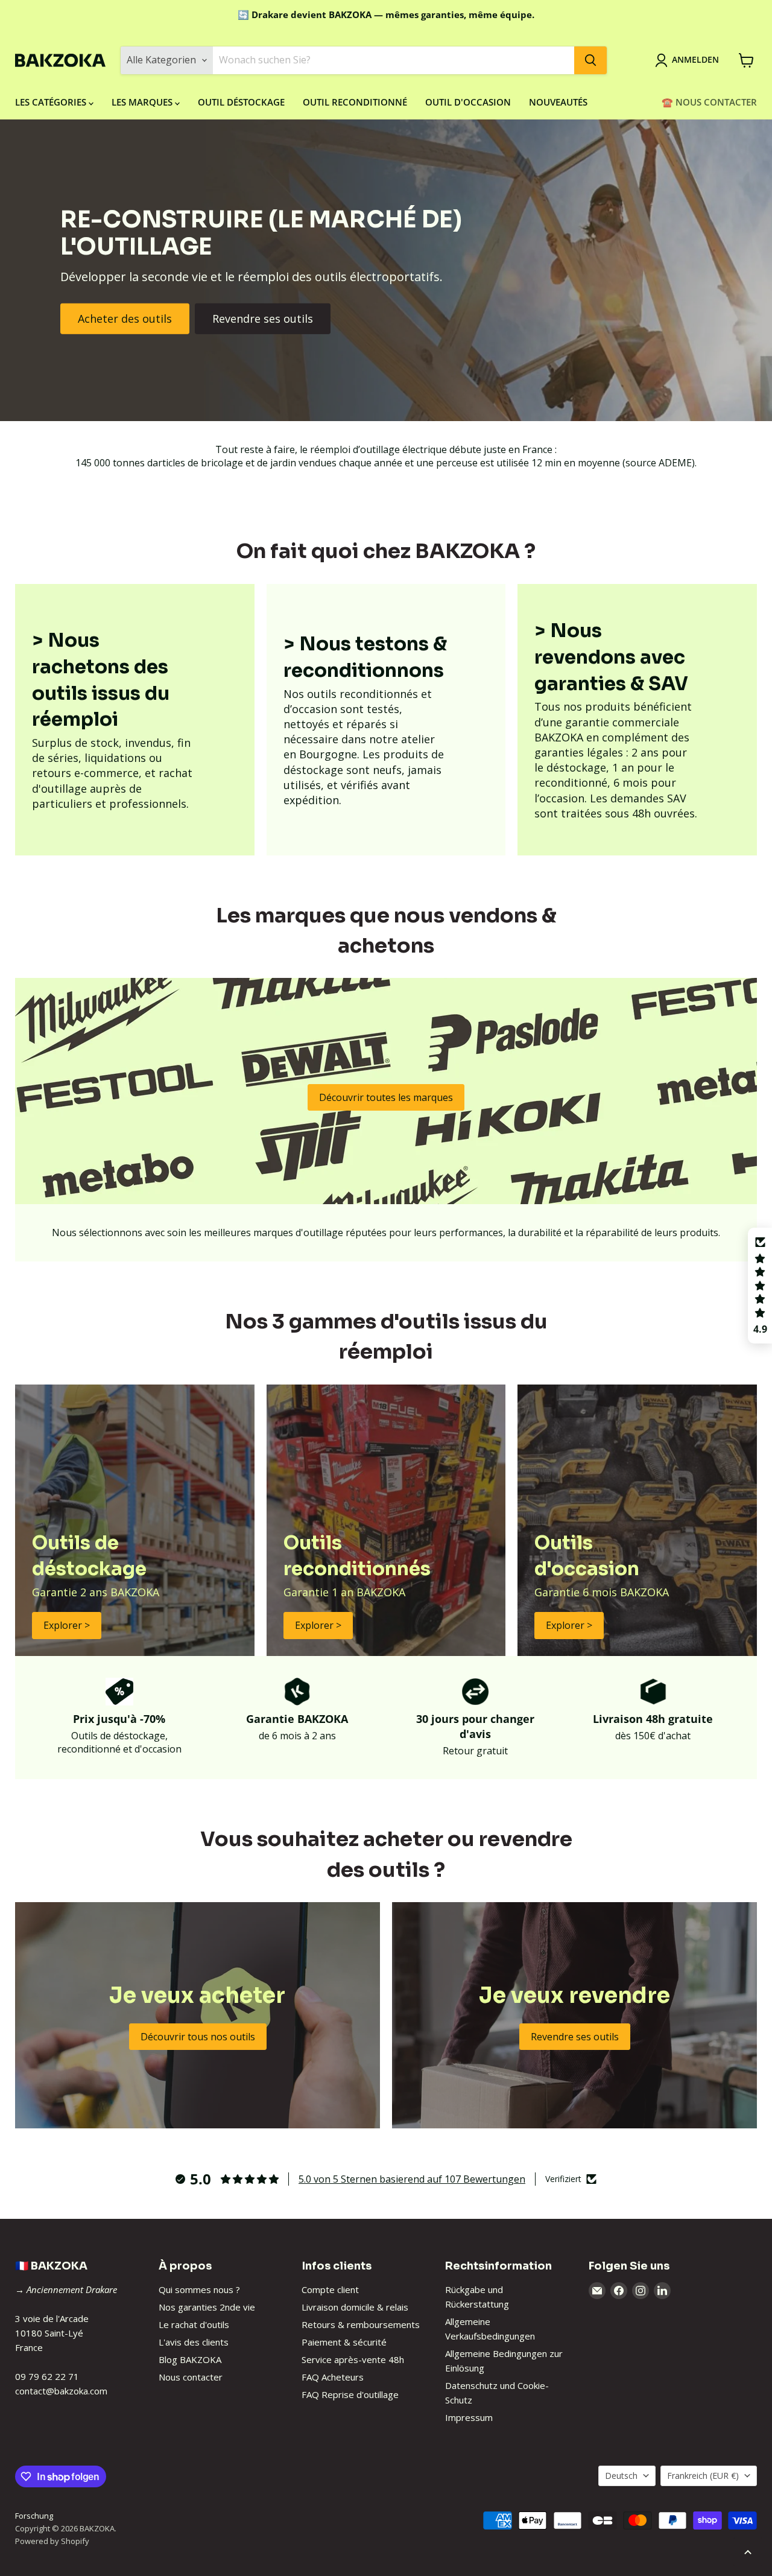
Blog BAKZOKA (190, 2359)
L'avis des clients (194, 2342)
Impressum (469, 2417)
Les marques (143, 102)
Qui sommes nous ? (199, 2289)
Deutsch (621, 2476)
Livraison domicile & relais (355, 2307)
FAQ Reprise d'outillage (350, 2394)
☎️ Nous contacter (709, 102)
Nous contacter (191, 2377)
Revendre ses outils (263, 319)
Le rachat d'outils (194, 2324)
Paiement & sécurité (344, 2342)
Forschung (34, 2516)
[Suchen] (590, 60)
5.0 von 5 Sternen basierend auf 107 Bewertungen (412, 2179)
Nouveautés (558, 102)
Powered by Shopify (52, 2541)
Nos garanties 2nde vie (207, 2307)
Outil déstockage (241, 102)
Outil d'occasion (468, 102)
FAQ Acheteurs (333, 2377)
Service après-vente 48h (353, 2359)
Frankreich (703, 2476)
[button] (760, 1286)
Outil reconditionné (355, 102)
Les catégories (52, 102)
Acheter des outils (125, 319)
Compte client (330, 2289)
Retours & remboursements (361, 2324)
